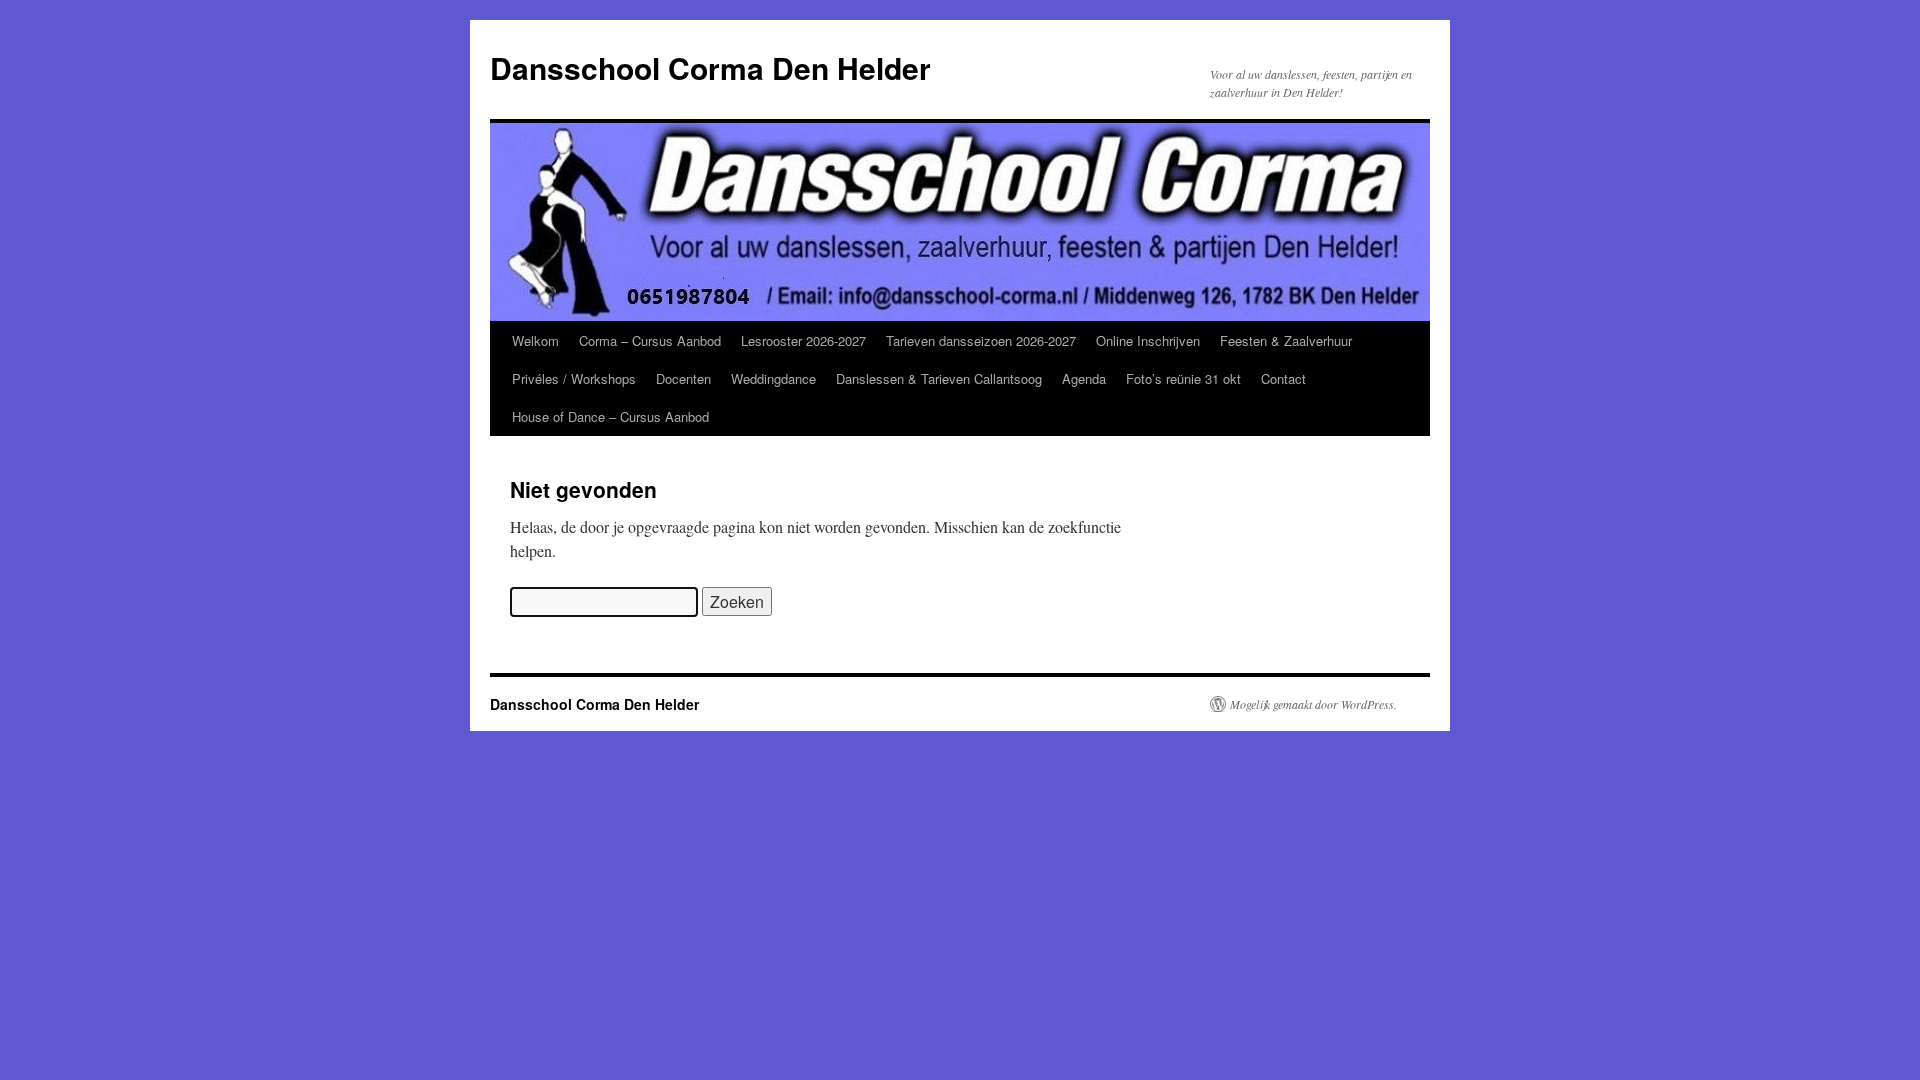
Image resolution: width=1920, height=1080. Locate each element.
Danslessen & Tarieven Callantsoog (939, 378)
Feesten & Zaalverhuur (1286, 340)
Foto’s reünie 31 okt (1183, 378)
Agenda (1084, 378)
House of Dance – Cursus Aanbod (610, 416)
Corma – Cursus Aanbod (650, 340)
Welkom (535, 340)
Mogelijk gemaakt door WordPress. (1313, 704)
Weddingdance (773, 378)
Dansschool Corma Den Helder (710, 67)
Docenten (683, 378)
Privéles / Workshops (574, 378)
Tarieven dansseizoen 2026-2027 (981, 340)
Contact (1283, 378)
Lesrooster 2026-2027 (803, 340)
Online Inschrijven (1148, 340)
